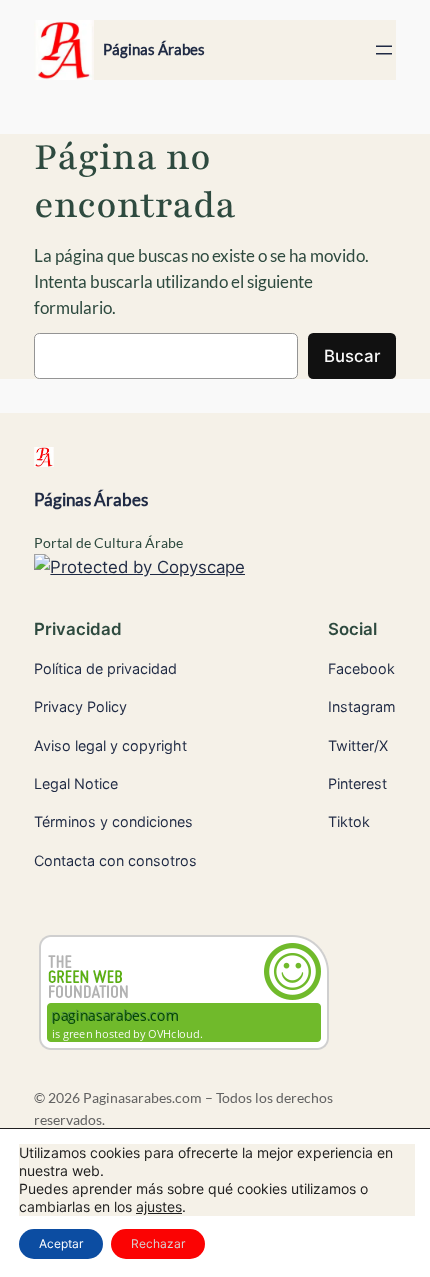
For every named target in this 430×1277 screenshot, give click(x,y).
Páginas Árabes (154, 49)
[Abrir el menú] (384, 50)
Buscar (352, 356)
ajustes (159, 1206)
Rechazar (158, 1243)
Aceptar (61, 1243)
